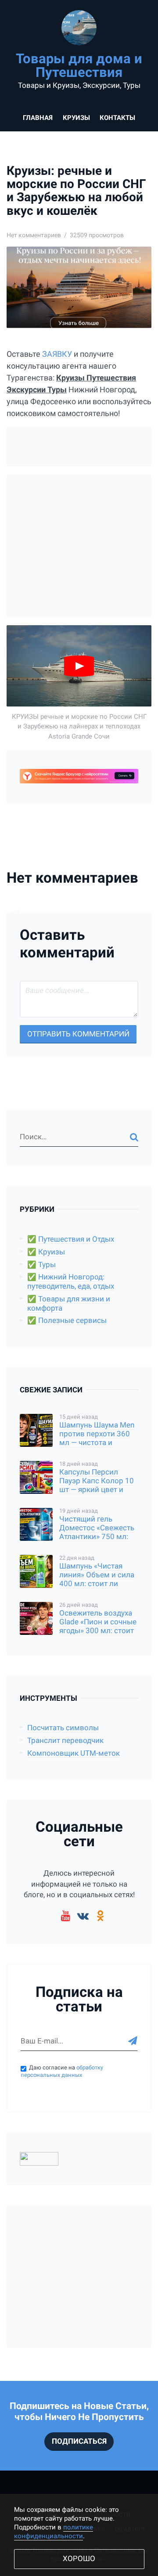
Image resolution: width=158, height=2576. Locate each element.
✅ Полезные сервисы (67, 1321)
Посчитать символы (63, 1728)
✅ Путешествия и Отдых (71, 1239)
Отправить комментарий (78, 1034)
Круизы (76, 118)
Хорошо (79, 2559)
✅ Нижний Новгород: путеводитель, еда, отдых (71, 1282)
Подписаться (79, 2441)
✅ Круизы (46, 1252)
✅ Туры (41, 1265)
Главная (38, 118)
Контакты (117, 118)
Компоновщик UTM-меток (74, 1753)
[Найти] (134, 1137)
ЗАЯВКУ (57, 354)
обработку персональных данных (62, 2071)
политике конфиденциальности (54, 2532)
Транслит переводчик (65, 1741)
